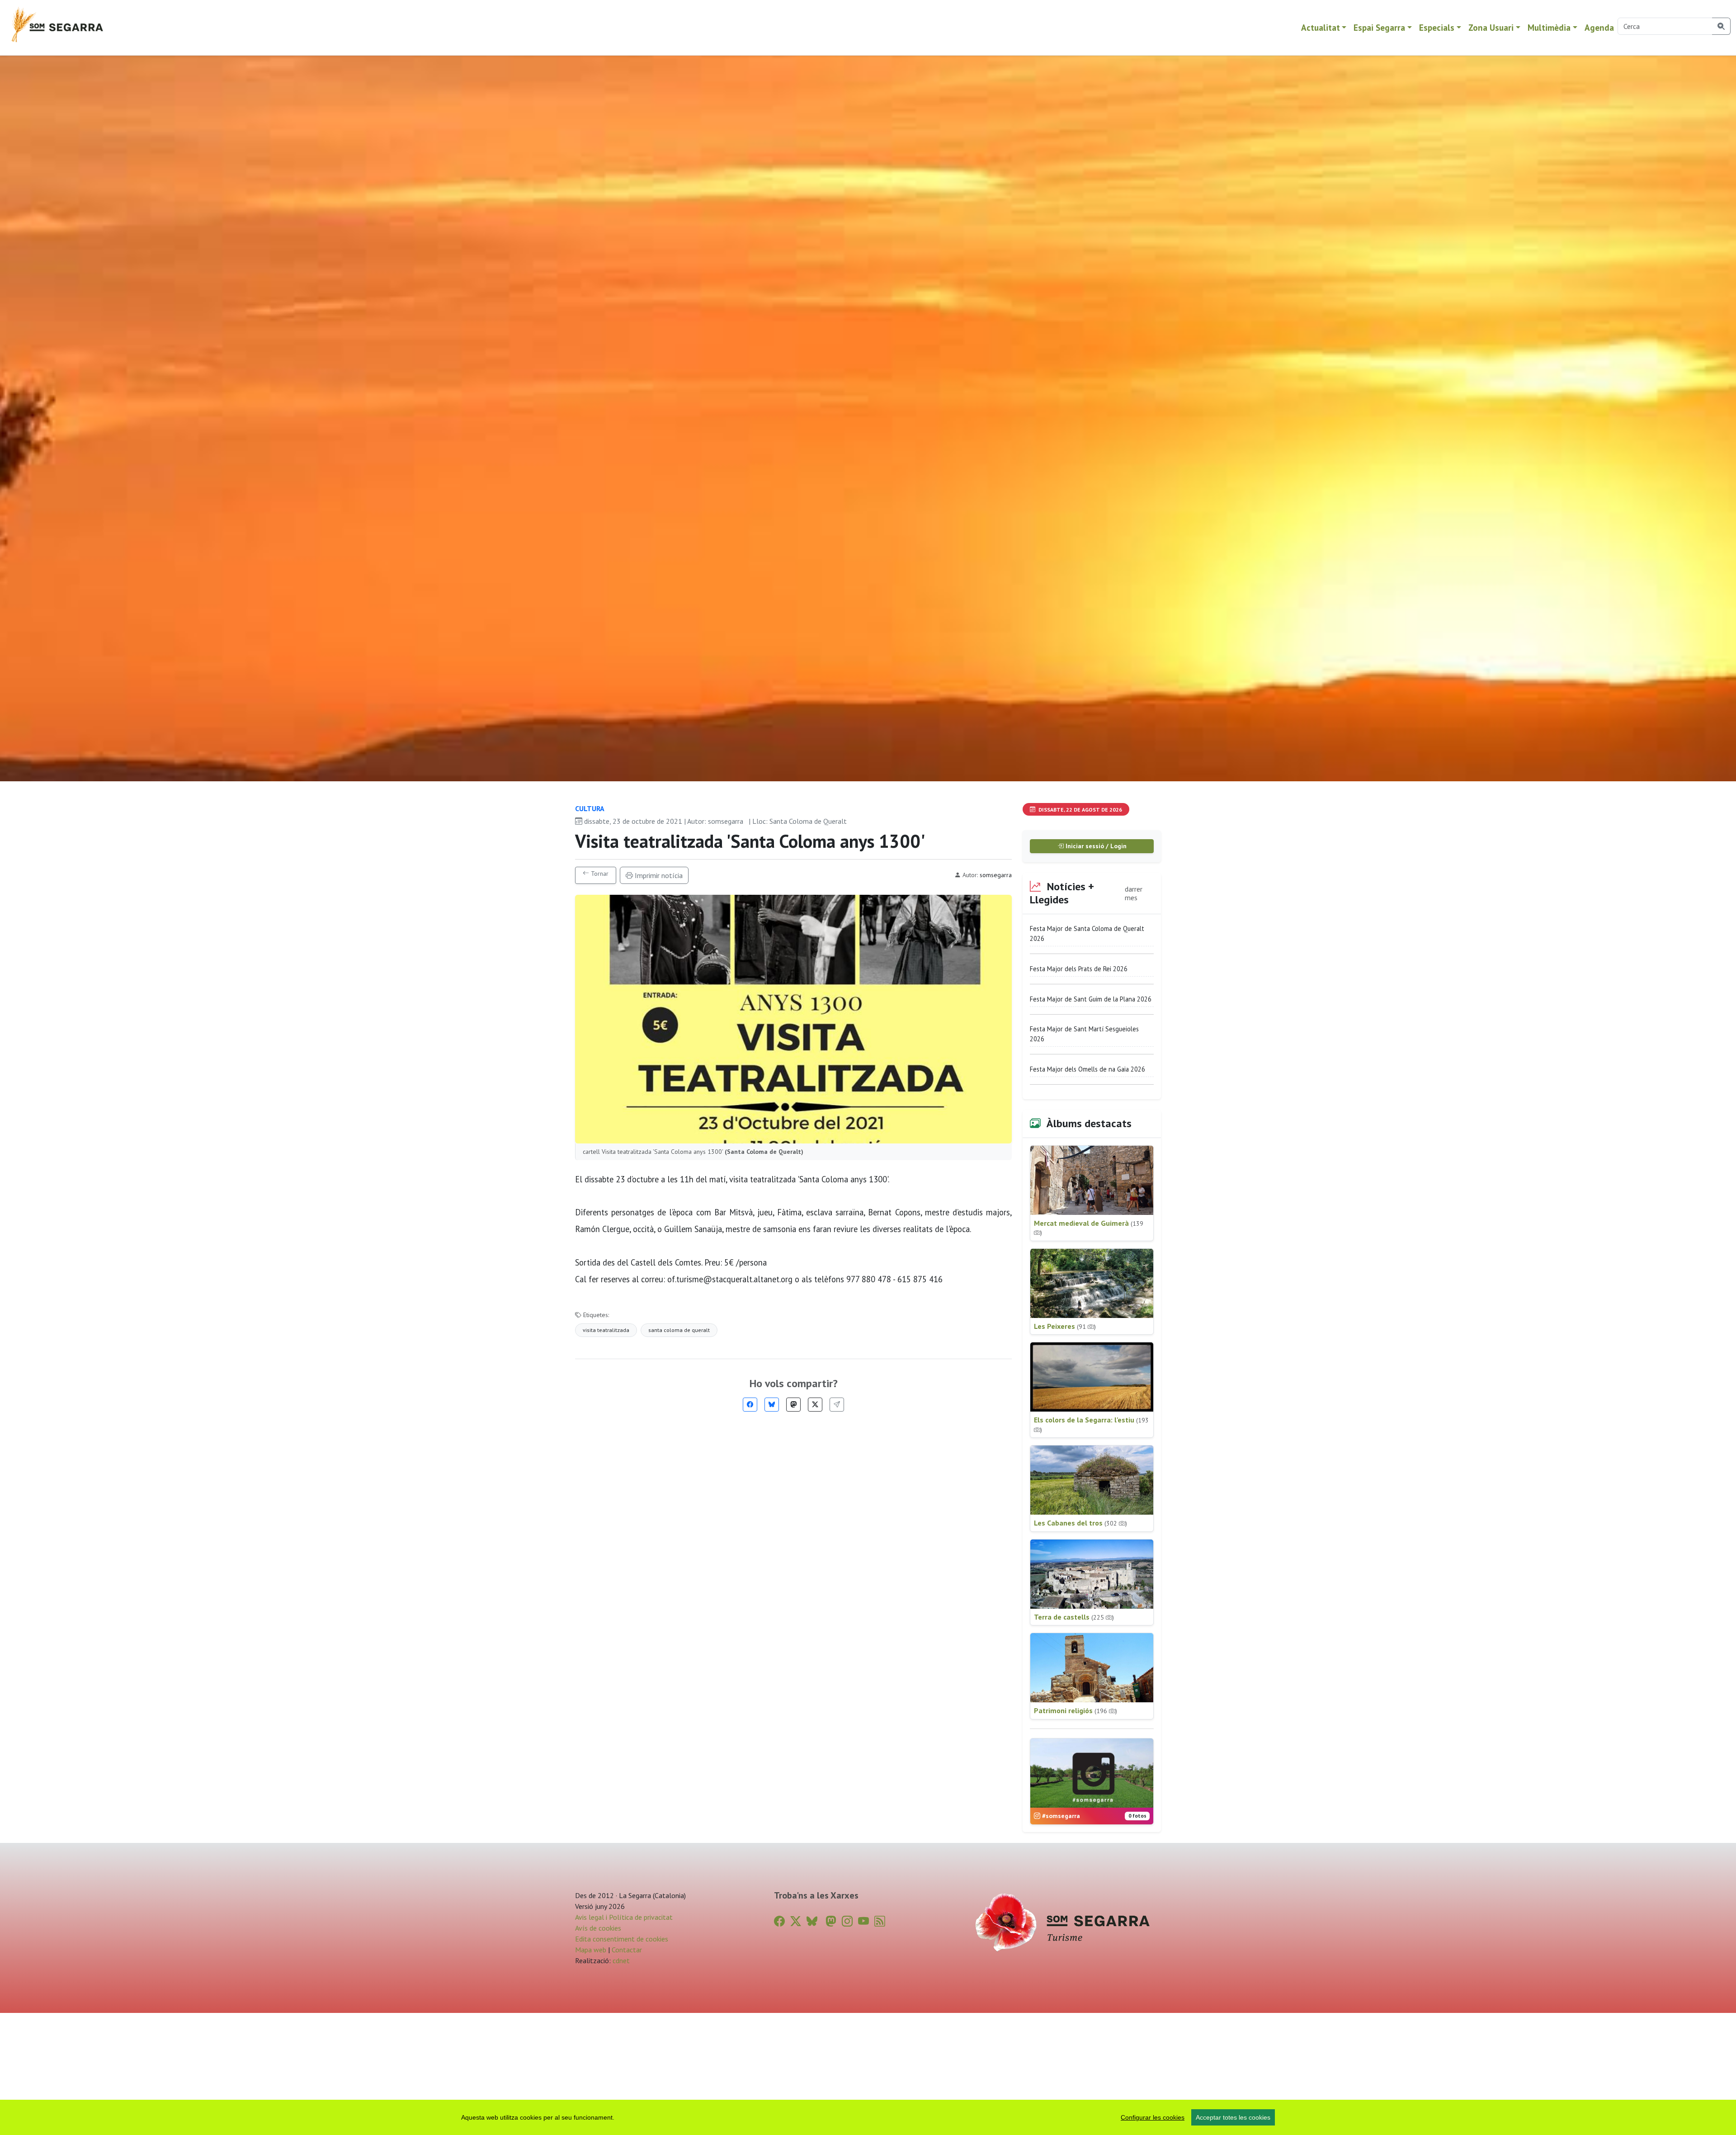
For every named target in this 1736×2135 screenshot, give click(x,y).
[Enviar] (837, 1405)
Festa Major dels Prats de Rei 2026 (1079, 969)
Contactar (627, 1950)
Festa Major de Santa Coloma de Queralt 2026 (1087, 933)
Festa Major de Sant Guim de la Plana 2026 (1091, 999)
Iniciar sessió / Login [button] (1095, 846)
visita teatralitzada (606, 1330)
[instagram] (847, 1921)
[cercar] (1721, 26)
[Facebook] (750, 1405)
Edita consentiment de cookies (622, 1939)
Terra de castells (1074, 1617)
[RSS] (880, 1921)
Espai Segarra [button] (1379, 27)
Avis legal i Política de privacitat (624, 1917)
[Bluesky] (772, 1405)
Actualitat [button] (1321, 27)
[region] (868, 2117)
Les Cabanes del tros (1080, 1523)
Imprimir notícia (658, 875)
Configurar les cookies (1153, 2117)
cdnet (620, 1960)
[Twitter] (815, 1405)
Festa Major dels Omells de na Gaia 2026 (1087, 1069)
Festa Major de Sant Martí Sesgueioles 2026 (1084, 1034)
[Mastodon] (793, 1405)
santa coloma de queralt (679, 1330)
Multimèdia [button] (1549, 27)
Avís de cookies (598, 1928)
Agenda (1599, 27)
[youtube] (863, 1921)
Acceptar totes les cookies (1233, 2117)
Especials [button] (1437, 27)
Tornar (599, 874)
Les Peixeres (1065, 1326)
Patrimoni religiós (1076, 1710)
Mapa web (591, 1950)
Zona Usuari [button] (1491, 27)
